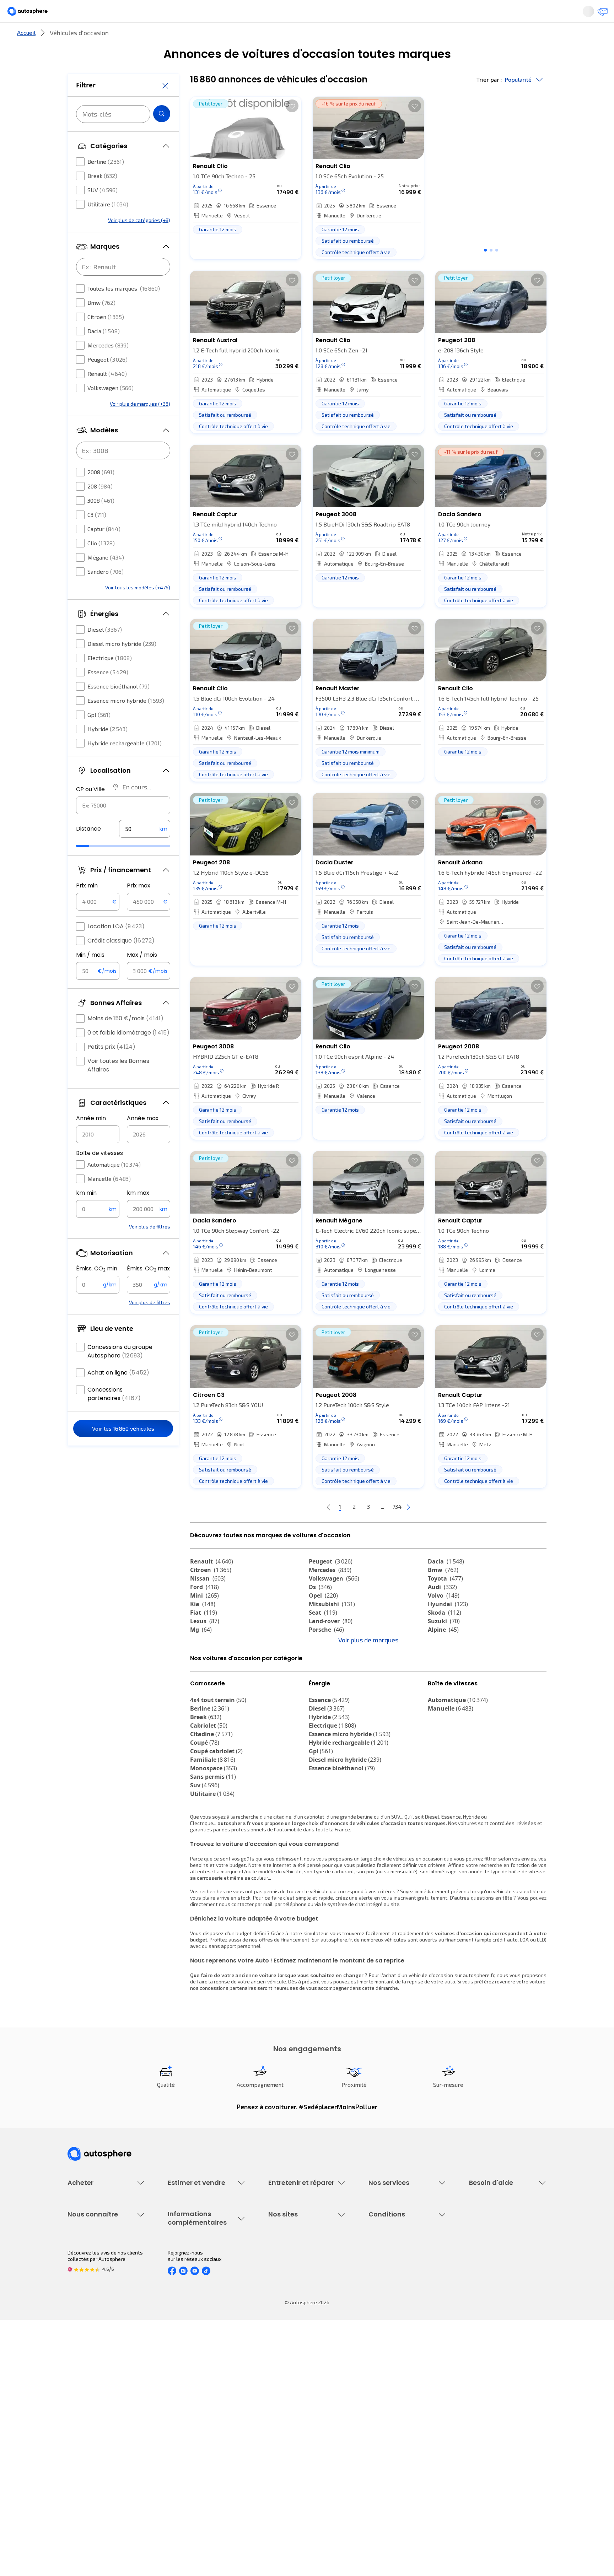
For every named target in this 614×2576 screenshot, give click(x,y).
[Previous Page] (300, 1531)
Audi (442, 1611)
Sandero (106, 593)
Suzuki (444, 1645)
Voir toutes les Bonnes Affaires (118, 1087)
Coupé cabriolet (216, 1814)
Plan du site (382, 2480)
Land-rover (331, 1645)
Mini (204, 1619)
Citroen (106, 338)
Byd (438, 1687)
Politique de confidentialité (399, 2407)
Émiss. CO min (97, 1290)
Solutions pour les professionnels (407, 2345)
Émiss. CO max (148, 1290)
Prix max (139, 907)
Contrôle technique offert (297, 2302)
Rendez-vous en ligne (293, 2266)
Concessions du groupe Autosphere (120, 1373)
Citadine (211, 1797)
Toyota (445, 1602)
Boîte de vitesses (99, 1174)
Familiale (213, 1823)
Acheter (76, 37)
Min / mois (90, 976)
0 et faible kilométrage (128, 1054)
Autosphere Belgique (292, 2431)
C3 (97, 536)
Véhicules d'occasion (91, 2266)
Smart (441, 1679)
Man (320, 1705)
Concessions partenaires (114, 1415)
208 (100, 507)
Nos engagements (88, 2407)
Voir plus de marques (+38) (140, 425)
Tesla (202, 1687)
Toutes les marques (124, 310)
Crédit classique (121, 962)
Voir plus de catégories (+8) (139, 241)
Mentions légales (388, 2467)
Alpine (443, 1653)
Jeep (440, 1662)
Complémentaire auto (393, 2302)
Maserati (326, 1679)
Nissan (208, 1602)
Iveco (202, 1696)
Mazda (325, 1662)
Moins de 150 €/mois (125, 1040)
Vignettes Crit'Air (187, 2416)
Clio (101, 564)
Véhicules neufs (86, 2278)
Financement (383, 2266)
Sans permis (213, 1840)
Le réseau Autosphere (293, 2419)
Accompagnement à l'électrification (391, 2329)
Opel (323, 1619)
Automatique (114, 1186)
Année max (143, 1140)
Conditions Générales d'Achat (402, 2455)
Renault (107, 395)
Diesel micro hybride (122, 665)
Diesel (105, 651)
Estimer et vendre (160, 37)
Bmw (101, 324)
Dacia (104, 352)
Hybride (107, 750)
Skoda (445, 1636)
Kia (203, 1628)
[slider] (92, 867)
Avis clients (81, 2419)
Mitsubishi (332, 1628)
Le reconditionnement (192, 2404)
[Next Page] (437, 1531)
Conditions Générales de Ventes (405, 2443)
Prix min (87, 907)
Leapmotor (448, 1670)
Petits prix (111, 1068)
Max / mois (142, 976)
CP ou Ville (90, 811)
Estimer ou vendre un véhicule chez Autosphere (201, 2269)
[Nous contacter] (600, 14)
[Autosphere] (34, 14)
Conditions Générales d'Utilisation (407, 2395)
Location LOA (116, 948)
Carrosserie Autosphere (295, 2314)
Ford (204, 1611)
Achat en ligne (118, 1394)
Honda (323, 1687)
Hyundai (448, 1628)
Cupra (205, 1662)
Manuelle (109, 1200)
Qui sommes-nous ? (90, 2395)
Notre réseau (440, 37)
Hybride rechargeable (125, 764)
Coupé (205, 1806)
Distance (88, 850)
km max (138, 1214)
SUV (103, 211)
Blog (273, 2462)
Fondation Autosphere (294, 2395)
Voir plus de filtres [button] (150, 1248)
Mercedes (108, 366)
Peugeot (107, 381)
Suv (205, 1848)
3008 (101, 522)
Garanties (380, 2278)
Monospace (214, 1831)
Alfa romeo (212, 1670)
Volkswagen (111, 409)
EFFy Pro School (286, 2407)
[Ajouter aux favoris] (292, 130)
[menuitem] (76, 37)
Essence (108, 693)
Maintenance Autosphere (297, 2278)
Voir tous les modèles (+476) (138, 609)
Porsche (326, 1653)
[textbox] (145, 850)
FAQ (473, 2278)
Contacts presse (87, 2431)
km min (86, 1214)
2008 (101, 493)
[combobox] (123, 827)
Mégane (106, 579)
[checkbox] (80, 183)
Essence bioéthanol (119, 708)
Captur (104, 550)
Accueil (26, 56)
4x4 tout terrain (218, 1763)
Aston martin (333, 1696)
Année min (91, 1140)
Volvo (444, 1619)
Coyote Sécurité (386, 2314)
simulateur (316, 1996)
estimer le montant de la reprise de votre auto (403, 2045)
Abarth (205, 1679)
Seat (323, 1636)
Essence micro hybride (126, 722)
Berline (106, 183)
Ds (320, 1611)
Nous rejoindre (84, 2443)
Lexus (205, 1645)
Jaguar (325, 1670)
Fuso (439, 1696)
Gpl (99, 736)
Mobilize (445, 1705)
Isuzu (203, 1705)
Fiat (204, 1636)
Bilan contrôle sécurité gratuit (302, 2290)
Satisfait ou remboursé (395, 2290)
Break (102, 197)
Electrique (110, 679)
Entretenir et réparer (261, 37)
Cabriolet (209, 1789)
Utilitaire (108, 225)
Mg (201, 1653)
